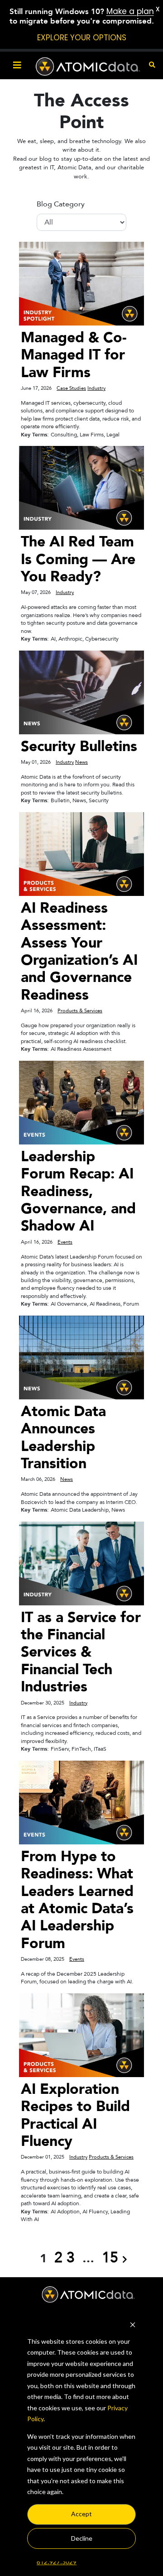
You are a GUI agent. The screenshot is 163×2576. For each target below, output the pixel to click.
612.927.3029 (57, 2562)
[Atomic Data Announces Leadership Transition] (81, 1357)
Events (65, 1242)
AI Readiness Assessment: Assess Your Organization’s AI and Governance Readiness (79, 952)
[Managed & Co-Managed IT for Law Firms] (81, 283)
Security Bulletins (79, 747)
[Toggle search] (152, 65)
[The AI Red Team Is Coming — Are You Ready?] (81, 487)
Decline (82, 2538)
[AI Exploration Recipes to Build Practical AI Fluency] (81, 2035)
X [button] (158, 9)
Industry (96, 388)
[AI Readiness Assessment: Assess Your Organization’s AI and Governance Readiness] (81, 854)
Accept (81, 2514)
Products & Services (80, 1011)
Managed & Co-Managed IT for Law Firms (74, 355)
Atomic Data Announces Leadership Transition (63, 1438)
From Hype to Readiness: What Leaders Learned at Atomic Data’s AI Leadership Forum (77, 1900)
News (81, 762)
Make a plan (130, 11)
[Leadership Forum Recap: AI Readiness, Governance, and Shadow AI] (81, 1102)
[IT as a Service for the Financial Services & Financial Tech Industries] (81, 1563)
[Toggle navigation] (17, 65)
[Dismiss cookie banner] (133, 2324)
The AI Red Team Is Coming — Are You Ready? (78, 559)
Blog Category (61, 204)
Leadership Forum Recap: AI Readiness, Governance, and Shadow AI (78, 1192)
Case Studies (71, 388)
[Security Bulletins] (81, 692)
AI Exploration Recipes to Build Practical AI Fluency (75, 2115)
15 (110, 2258)
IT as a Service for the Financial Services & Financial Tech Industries (81, 1652)
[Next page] (125, 2258)
